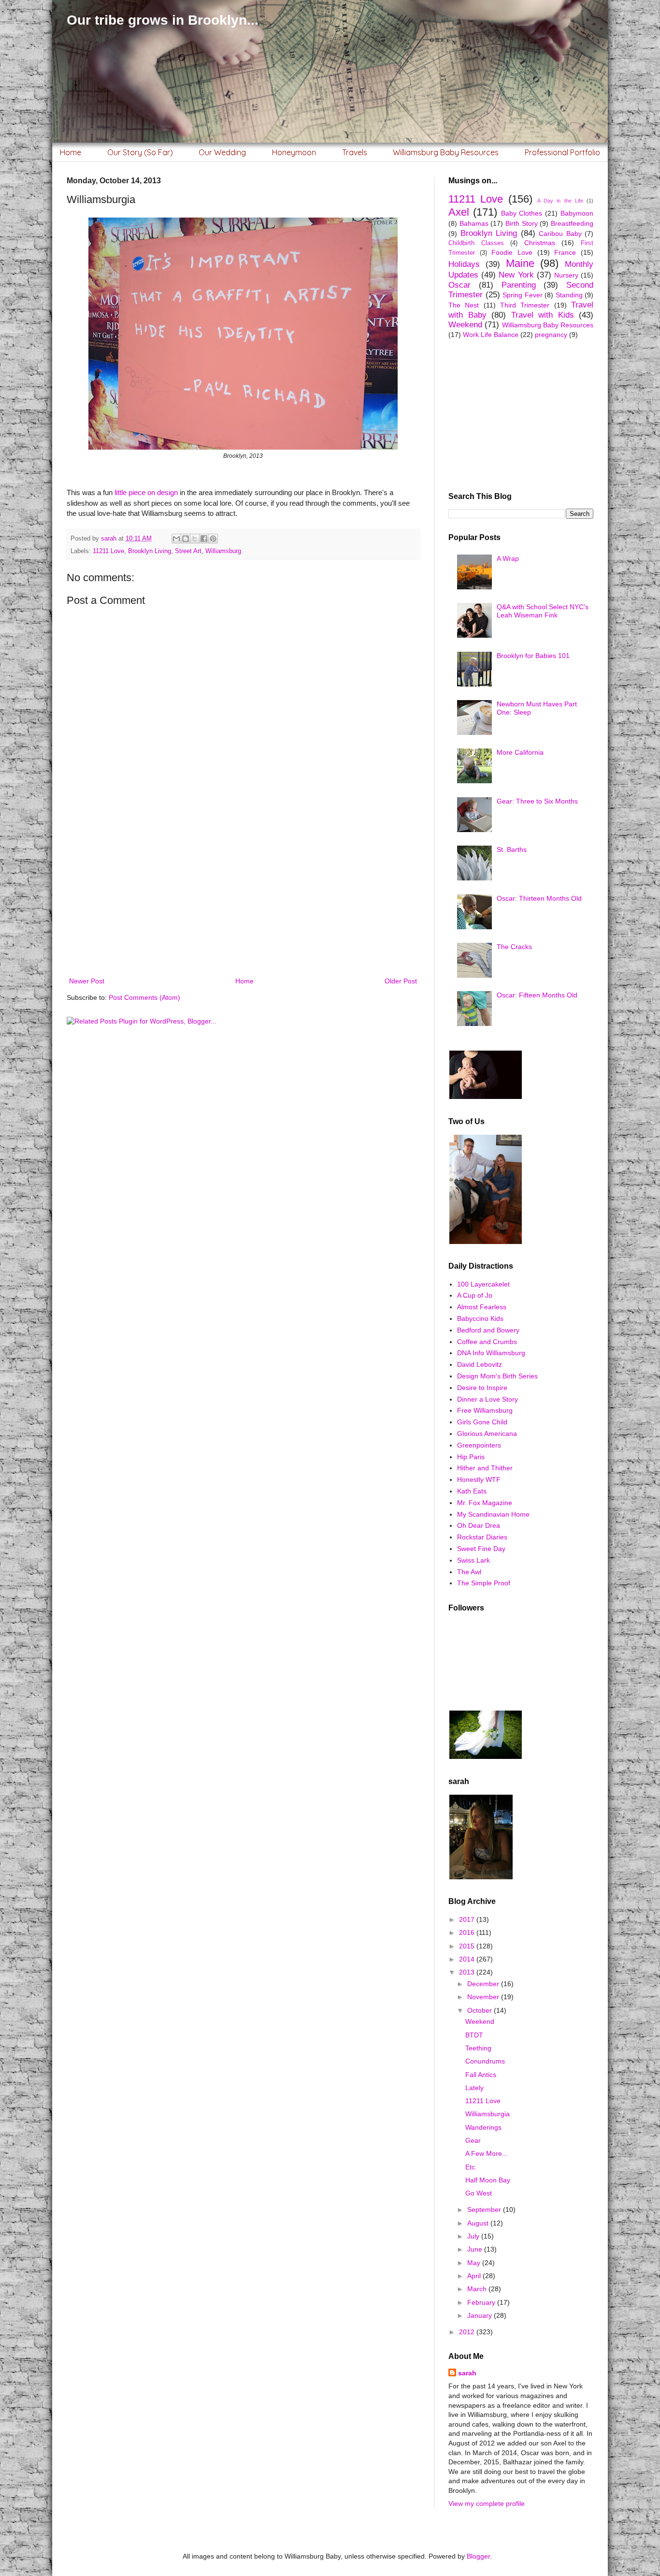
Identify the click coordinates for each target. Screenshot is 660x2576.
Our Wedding (222, 152)
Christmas (540, 243)
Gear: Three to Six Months (537, 801)
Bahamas (474, 223)
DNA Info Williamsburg (491, 1353)
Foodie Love (512, 252)
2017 (468, 1919)
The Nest (464, 305)
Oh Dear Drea (479, 1525)
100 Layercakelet (483, 1284)
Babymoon (577, 213)
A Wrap (508, 558)
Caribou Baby (560, 234)
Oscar (459, 285)
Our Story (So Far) (140, 152)
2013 (468, 1972)
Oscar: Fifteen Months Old (537, 995)
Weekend (465, 325)
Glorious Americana (487, 1434)
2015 (468, 1946)
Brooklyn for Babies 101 (533, 656)
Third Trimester (525, 305)
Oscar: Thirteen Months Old (539, 898)
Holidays (464, 264)
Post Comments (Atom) (144, 997)
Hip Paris (471, 1457)
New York (516, 275)
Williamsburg (223, 551)
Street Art (188, 551)
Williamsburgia (488, 2114)
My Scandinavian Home (493, 1514)
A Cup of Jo (475, 1295)
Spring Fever (523, 295)
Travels (355, 152)
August (479, 2223)
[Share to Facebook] (204, 539)
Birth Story (522, 223)
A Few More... (487, 2153)
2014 (468, 1959)
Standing (569, 295)
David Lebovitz (480, 1364)
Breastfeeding (572, 223)
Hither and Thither (485, 1468)
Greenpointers (479, 1445)
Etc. (471, 2167)
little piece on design (146, 492)
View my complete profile (487, 2503)
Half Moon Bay (488, 2180)
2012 (468, 2332)
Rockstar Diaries (482, 1537)
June (476, 2249)
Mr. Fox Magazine (485, 1503)
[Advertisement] (243, 895)
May (475, 2263)
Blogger (478, 2556)
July (474, 2236)
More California (520, 752)
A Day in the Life (560, 201)
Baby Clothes (522, 213)
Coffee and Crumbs (487, 1342)
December (484, 1984)
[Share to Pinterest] (213, 539)
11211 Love (108, 551)
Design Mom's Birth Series (497, 1376)
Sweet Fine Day (481, 1549)
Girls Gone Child (482, 1422)
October (481, 2010)
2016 (468, 1932)
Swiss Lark (473, 1560)
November (484, 1997)
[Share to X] (195, 539)
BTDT (474, 2035)
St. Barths (512, 849)
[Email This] (176, 539)
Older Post (401, 981)
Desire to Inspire (482, 1388)
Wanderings (483, 2127)
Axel (459, 212)
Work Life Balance (491, 335)
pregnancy (551, 335)
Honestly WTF (479, 1479)
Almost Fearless (482, 1307)
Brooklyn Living (150, 551)
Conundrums (485, 2061)
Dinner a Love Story (488, 1399)
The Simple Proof (484, 1583)
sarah (467, 2373)
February (482, 2302)
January (481, 2315)
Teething (478, 2048)
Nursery (566, 275)
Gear (473, 2140)
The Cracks (514, 947)
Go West (479, 2193)
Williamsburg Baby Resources (446, 152)
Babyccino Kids (480, 1318)
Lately (474, 2088)
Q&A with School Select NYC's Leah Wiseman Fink (543, 611)
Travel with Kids (543, 315)
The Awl (469, 1572)
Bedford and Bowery (488, 1330)
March (478, 2289)
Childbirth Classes (476, 243)
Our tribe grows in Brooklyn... (163, 20)
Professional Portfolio (562, 152)
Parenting (519, 285)
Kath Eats (472, 1491)
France (565, 252)
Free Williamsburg (485, 1410)
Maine (520, 263)
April (475, 2276)
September (485, 2210)
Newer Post (87, 981)
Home (71, 152)
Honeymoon (294, 152)
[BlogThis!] (186, 539)
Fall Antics (481, 2075)
